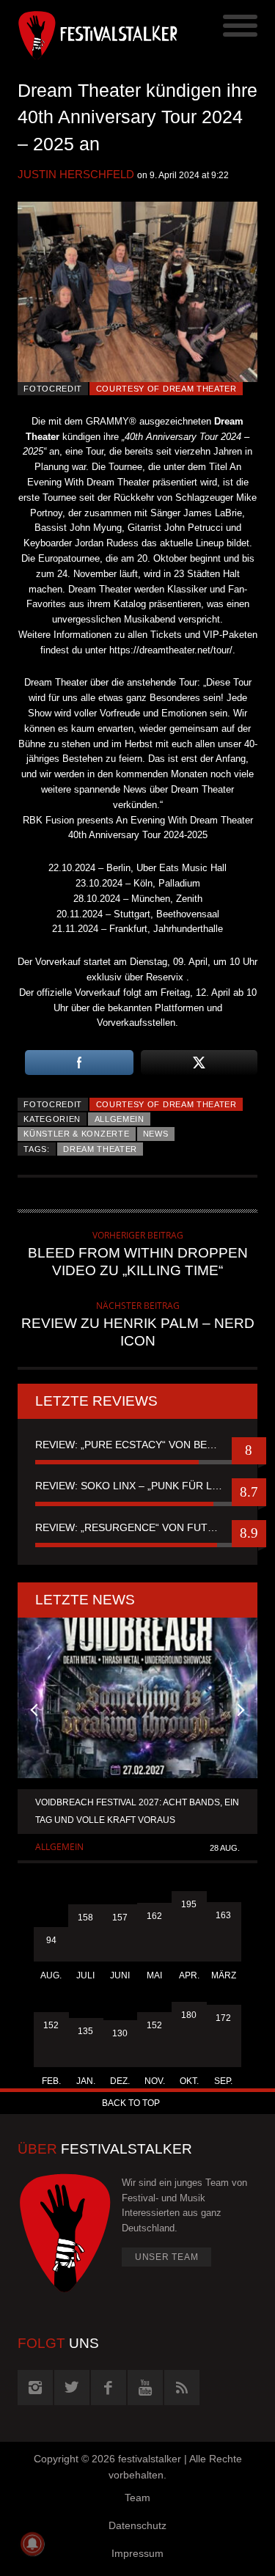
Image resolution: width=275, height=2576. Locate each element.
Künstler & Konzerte (76, 1134)
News (156, 1134)
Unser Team (167, 2257)
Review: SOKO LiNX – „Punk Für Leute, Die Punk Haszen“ (137, 1486)
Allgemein (120, 1119)
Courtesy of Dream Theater (166, 389)
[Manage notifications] (32, 2544)
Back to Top (131, 2103)
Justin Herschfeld (76, 174)
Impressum (137, 2553)
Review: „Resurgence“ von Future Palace (137, 1527)
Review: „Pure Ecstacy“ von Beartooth (137, 1445)
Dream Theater (100, 1149)
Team (137, 2498)
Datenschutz (137, 2525)
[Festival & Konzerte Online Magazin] (78, 33)
